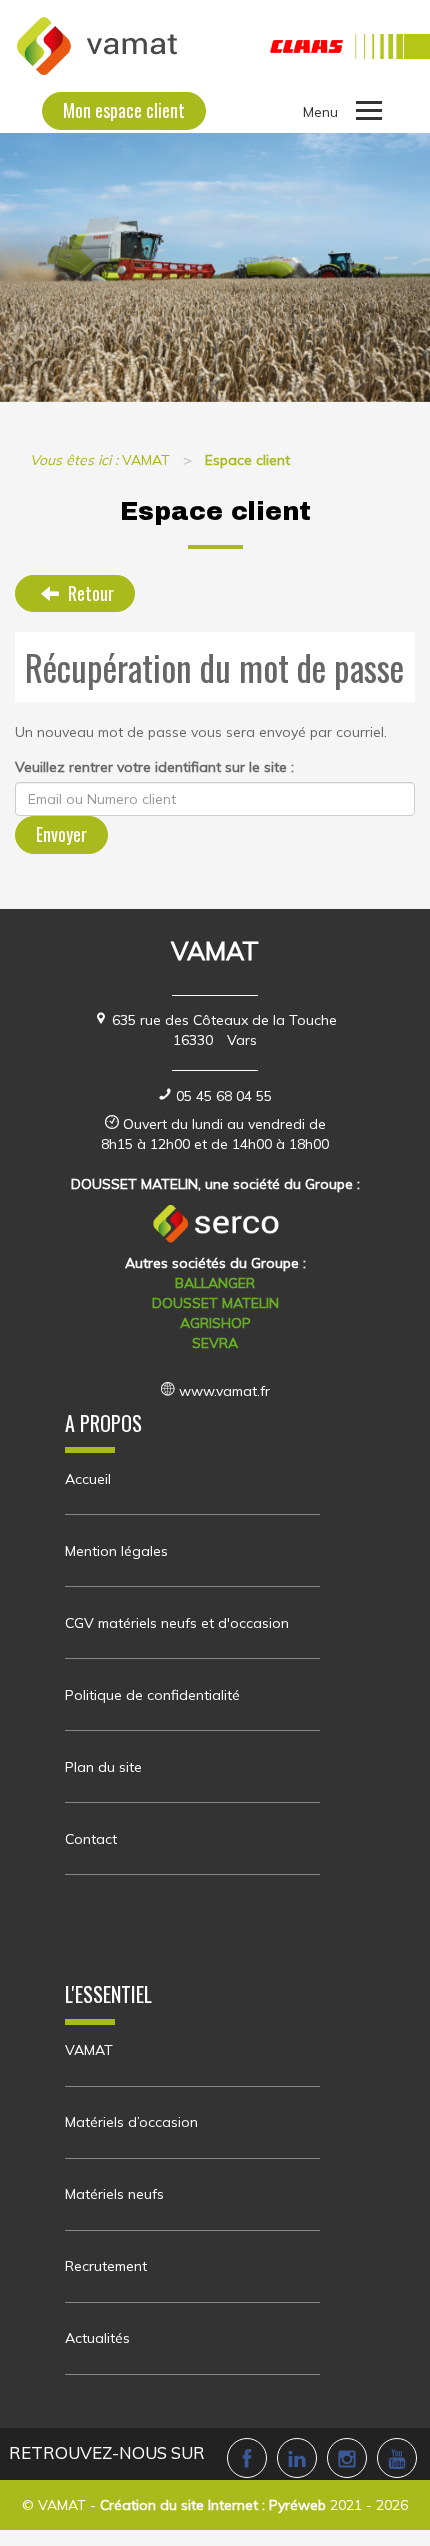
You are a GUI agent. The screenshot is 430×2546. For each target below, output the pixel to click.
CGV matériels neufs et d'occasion (177, 1623)
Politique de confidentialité (152, 1695)
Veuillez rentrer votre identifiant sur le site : (154, 767)
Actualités (97, 2338)
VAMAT (89, 2050)
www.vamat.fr (224, 1391)
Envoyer (61, 834)
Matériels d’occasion (131, 2122)
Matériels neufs (114, 2194)
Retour (89, 593)
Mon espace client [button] (124, 110)
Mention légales (116, 1551)
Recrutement (106, 2266)
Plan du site (103, 1767)
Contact (91, 1839)
